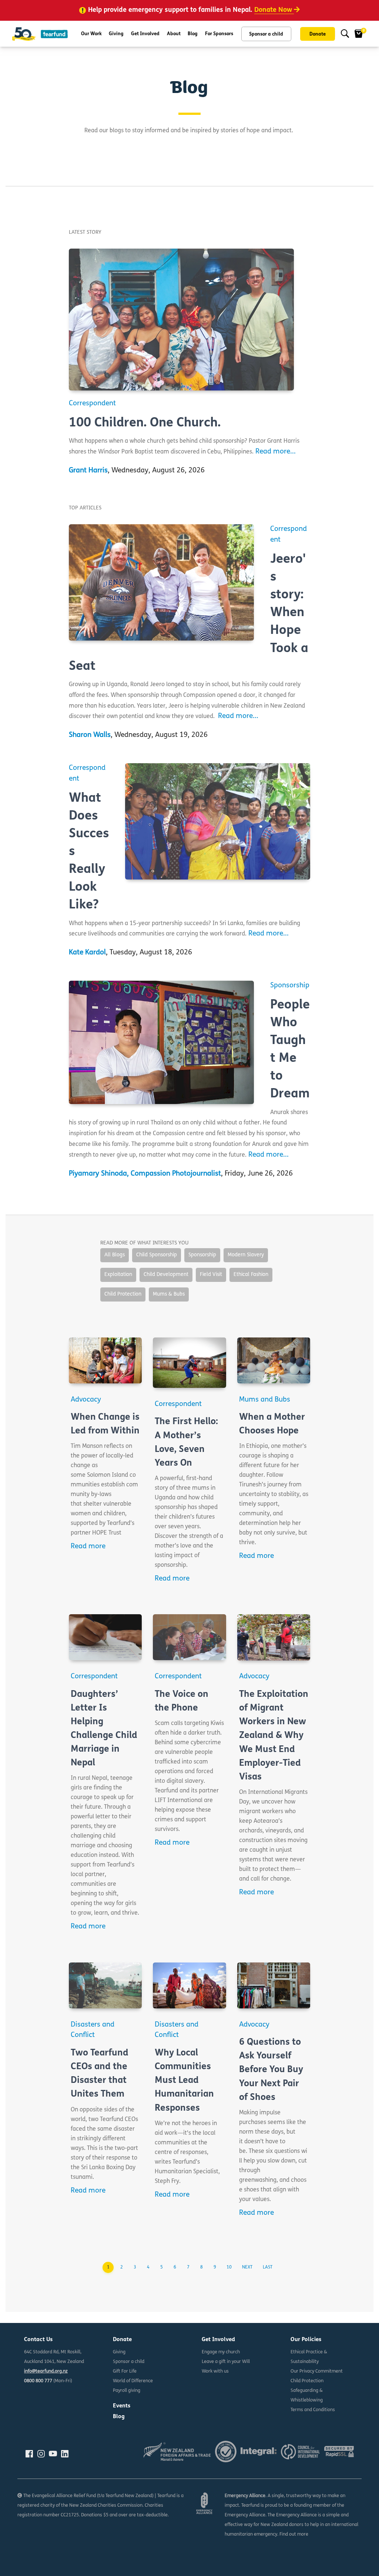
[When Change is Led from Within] (105, 1360)
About (174, 34)
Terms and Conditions (313, 2410)
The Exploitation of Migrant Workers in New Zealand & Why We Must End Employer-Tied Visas (274, 1736)
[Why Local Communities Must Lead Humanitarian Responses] (189, 1985)
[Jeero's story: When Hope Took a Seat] (161, 582)
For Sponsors (219, 34)
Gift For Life (125, 2371)
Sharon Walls (90, 735)
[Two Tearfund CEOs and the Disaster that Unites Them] (105, 1985)
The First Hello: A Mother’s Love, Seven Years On (186, 1442)
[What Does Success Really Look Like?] (218, 821)
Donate (318, 34)
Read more (88, 1547)
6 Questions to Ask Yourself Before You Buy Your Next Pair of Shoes (271, 2070)
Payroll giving (127, 2391)
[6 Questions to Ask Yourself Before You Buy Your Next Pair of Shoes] (274, 1985)
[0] (359, 34)
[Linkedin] (65, 2454)
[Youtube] (53, 2454)
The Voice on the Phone (182, 1701)
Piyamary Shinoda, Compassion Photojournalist (145, 1174)
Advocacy (86, 1400)
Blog (193, 34)
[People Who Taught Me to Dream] (161, 1042)
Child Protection (307, 2381)
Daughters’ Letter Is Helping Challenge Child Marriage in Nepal (104, 1729)
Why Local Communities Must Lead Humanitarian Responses (184, 2081)
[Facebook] (29, 2454)
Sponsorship (290, 986)
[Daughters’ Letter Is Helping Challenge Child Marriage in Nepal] (105, 1637)
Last (268, 2267)
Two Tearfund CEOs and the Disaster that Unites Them (100, 2074)
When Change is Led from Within (105, 1424)
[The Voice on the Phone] (189, 1637)
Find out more (294, 2535)
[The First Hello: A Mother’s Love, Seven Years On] (189, 1363)
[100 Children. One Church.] (182, 320)
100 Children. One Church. (145, 423)
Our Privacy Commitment (317, 2371)
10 (229, 2267)
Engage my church (221, 2352)
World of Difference (133, 2381)
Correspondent (92, 404)
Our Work (91, 34)
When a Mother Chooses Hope (272, 1424)
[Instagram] (41, 2454)
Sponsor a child (266, 34)
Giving (116, 34)
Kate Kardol (87, 953)
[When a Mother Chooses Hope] (274, 1360)
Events (122, 2406)
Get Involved (145, 34)
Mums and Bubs (265, 1400)
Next (247, 2267)
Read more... (276, 452)
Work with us (215, 2371)
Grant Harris (88, 471)
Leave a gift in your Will (226, 2362)
